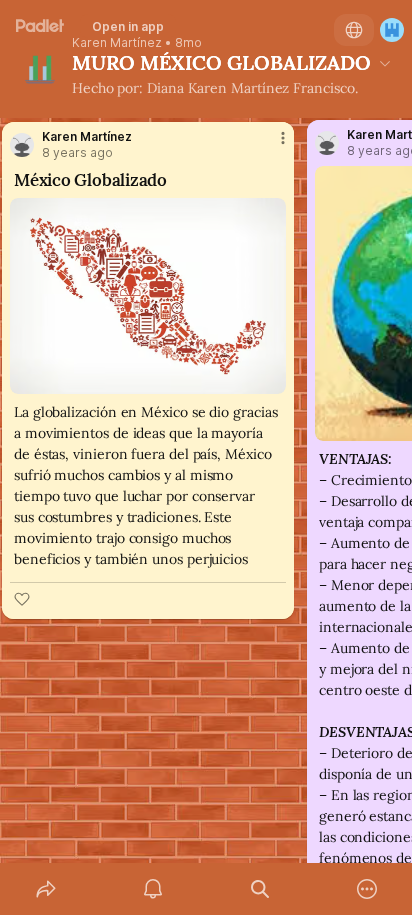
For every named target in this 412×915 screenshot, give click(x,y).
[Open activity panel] (152, 889)
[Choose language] (354, 30)
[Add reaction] (22, 599)
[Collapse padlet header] (385, 63)
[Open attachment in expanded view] (148, 296)
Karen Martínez (117, 43)
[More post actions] (270, 146)
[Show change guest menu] (392, 30)
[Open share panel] (45, 889)
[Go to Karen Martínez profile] (22, 145)
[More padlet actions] (366, 889)
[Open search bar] (259, 889)
